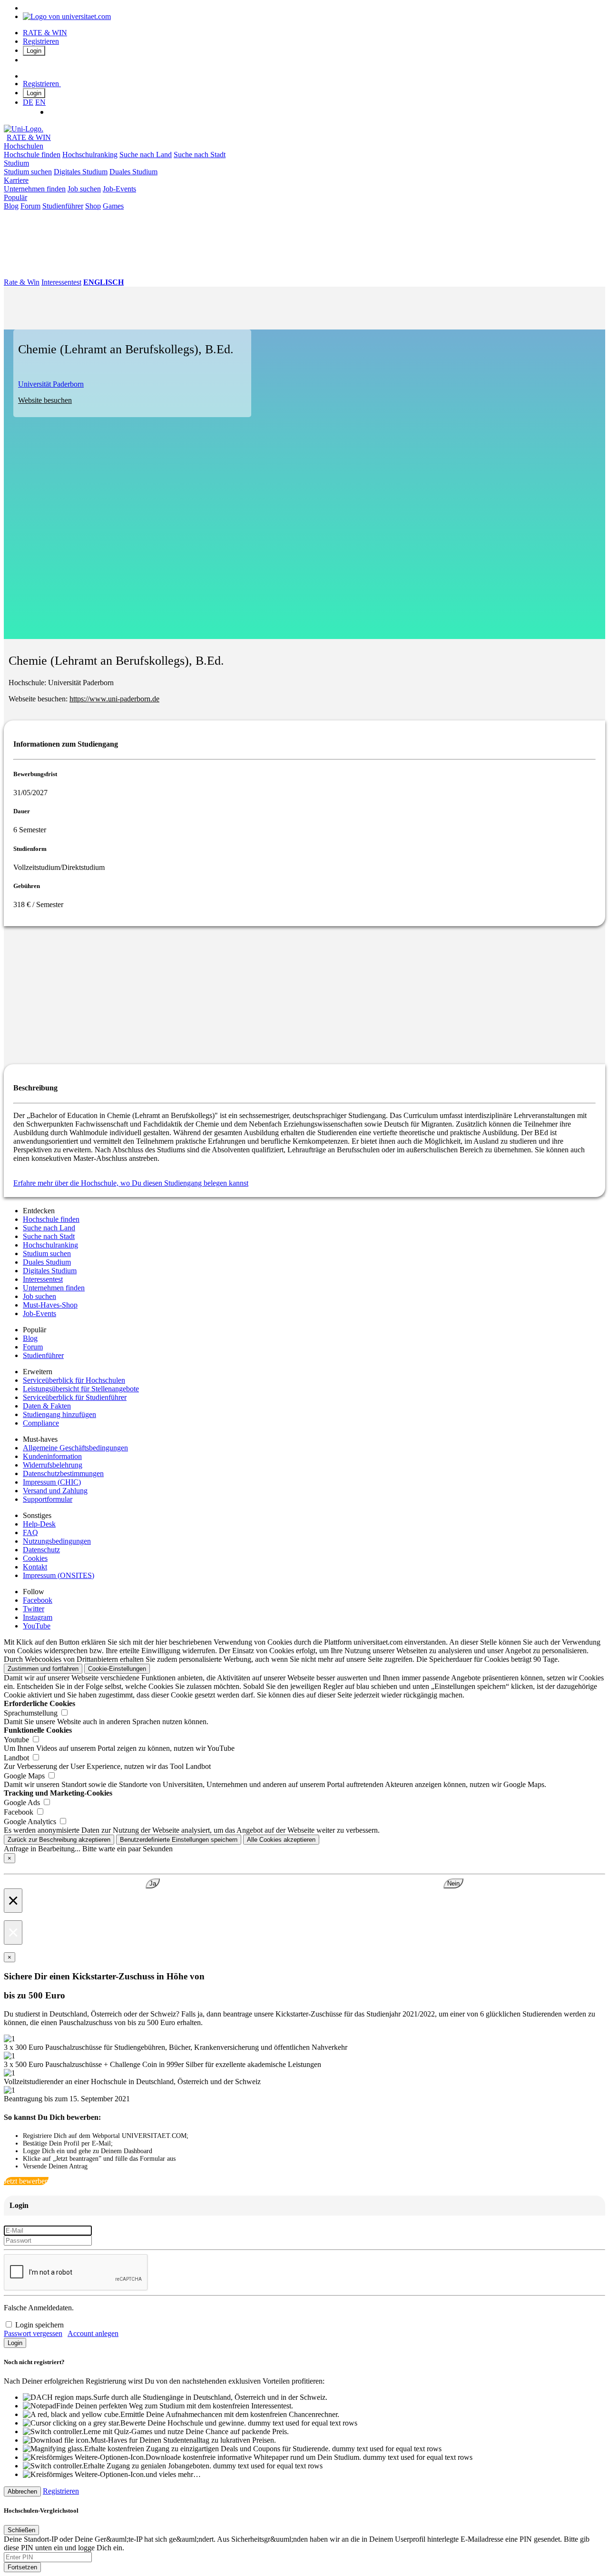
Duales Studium (133, 172)
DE (28, 102)
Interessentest (61, 282)
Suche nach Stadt (200, 155)
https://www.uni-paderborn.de (114, 699)
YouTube (37, 1626)
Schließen (21, 2530)
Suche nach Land (146, 155)
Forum (30, 206)
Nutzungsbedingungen (57, 1541)
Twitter (34, 1609)
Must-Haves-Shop (50, 1305)
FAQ (30, 1533)
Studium (16, 163)
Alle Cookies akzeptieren (281, 1840)
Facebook (38, 1600)
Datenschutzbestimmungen (63, 1473)
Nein (453, 1883)
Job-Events (119, 189)
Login (34, 51)
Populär (15, 197)
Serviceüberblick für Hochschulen (74, 1380)
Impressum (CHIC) (52, 1482)
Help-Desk (39, 1524)
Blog (11, 206)
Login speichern (39, 2325)
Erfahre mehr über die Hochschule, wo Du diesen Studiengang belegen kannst (131, 1183)
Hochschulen (24, 146)
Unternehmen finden (35, 189)
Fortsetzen (22, 2567)
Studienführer (63, 206)
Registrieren (41, 41)
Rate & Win (22, 282)
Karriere (16, 180)
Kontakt (35, 1567)
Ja (153, 1883)
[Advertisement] (289, 993)
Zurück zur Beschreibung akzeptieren (59, 1840)
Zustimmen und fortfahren (43, 1669)
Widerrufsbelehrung (53, 1465)
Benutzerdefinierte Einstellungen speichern (179, 1840)
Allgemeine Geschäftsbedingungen (75, 1448)
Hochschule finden (32, 155)
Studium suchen (28, 172)
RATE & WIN (45, 33)
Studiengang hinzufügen (59, 1414)
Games (113, 206)
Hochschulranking (90, 155)
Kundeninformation (52, 1456)
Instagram (38, 1617)
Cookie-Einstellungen (117, 1669)
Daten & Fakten (47, 1406)
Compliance (41, 1423)
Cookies (35, 1558)
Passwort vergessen (33, 2333)
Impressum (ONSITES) (59, 1575)
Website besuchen (45, 400)
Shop (93, 206)
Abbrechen (22, 2491)
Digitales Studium (81, 172)
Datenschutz (41, 1550)
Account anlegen (93, 2333)
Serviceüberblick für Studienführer (75, 1397)
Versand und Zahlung (55, 1491)
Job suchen (84, 189)
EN (40, 102)
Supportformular (48, 1499)
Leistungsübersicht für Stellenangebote (81, 1389)
